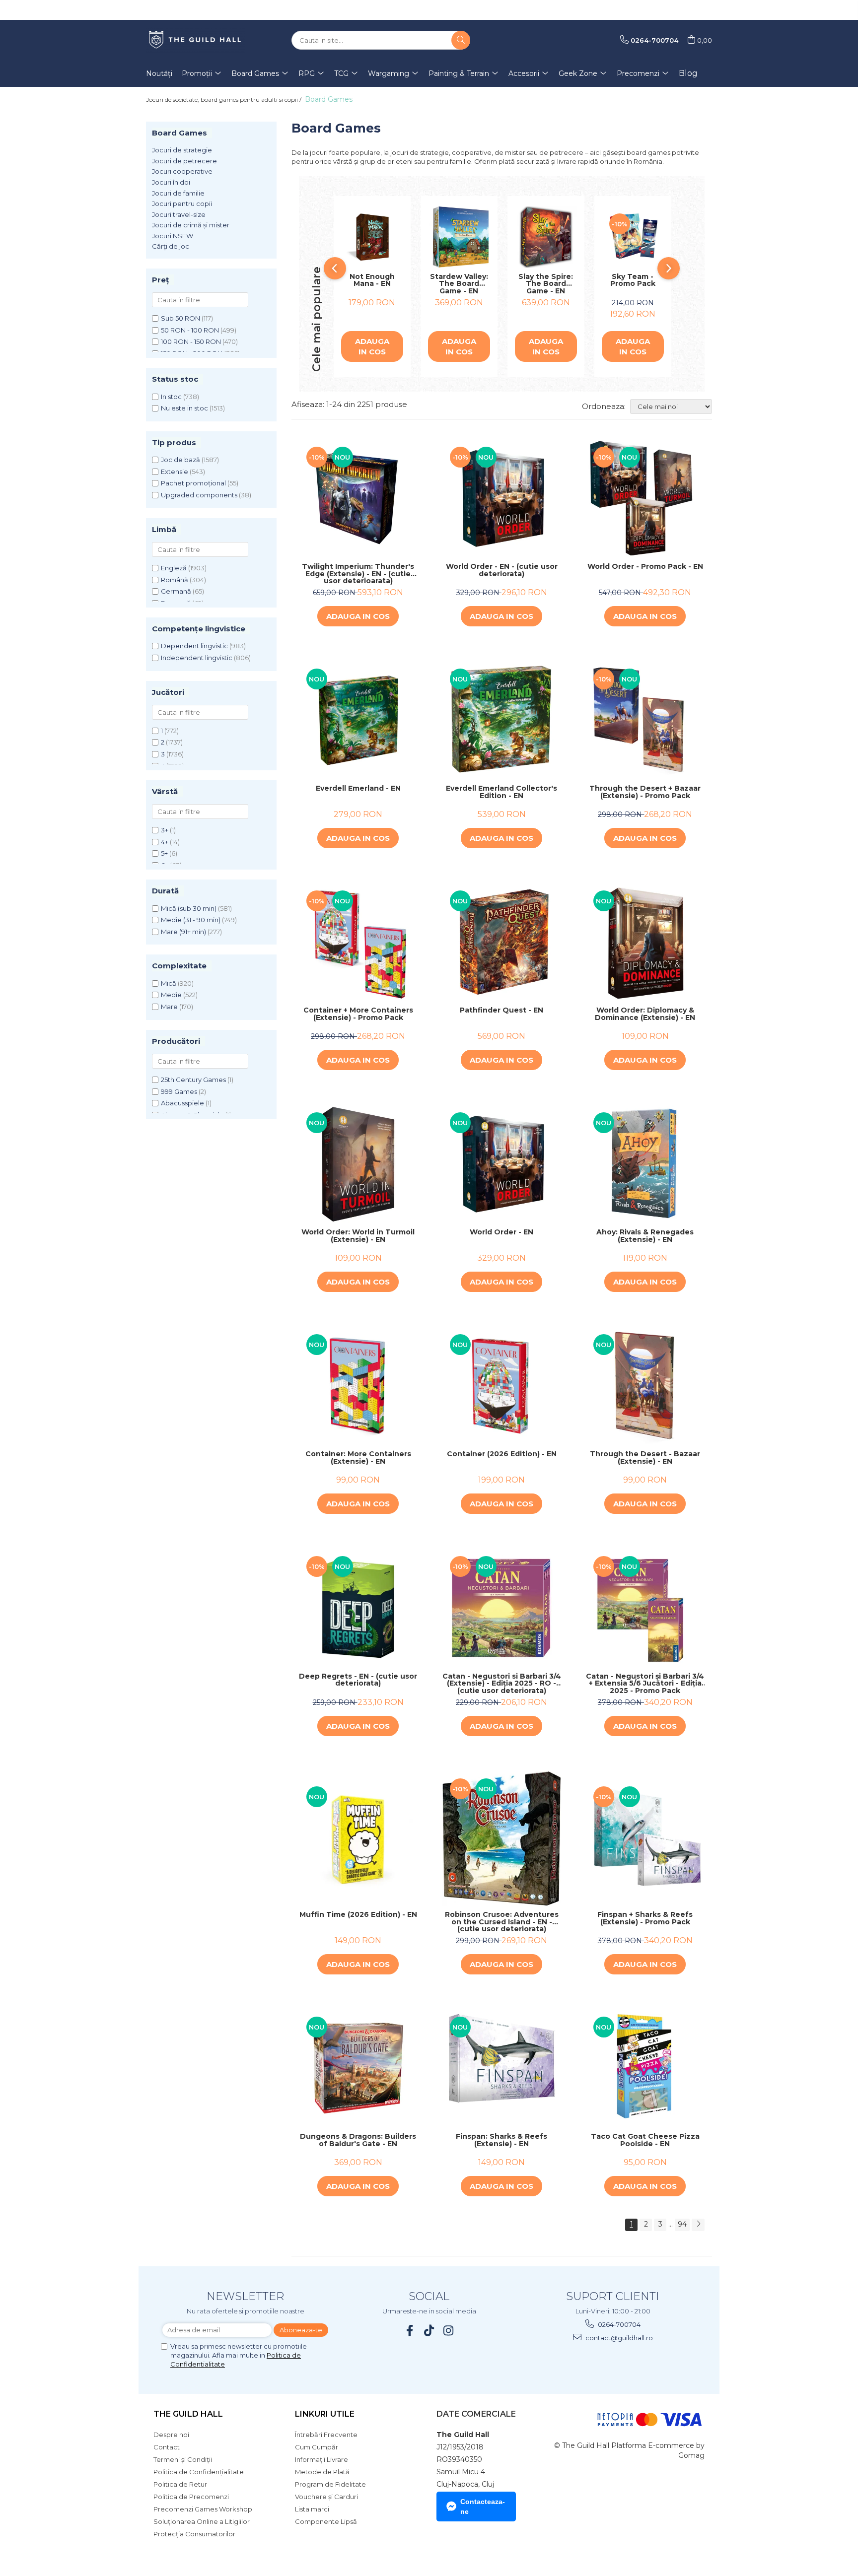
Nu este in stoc (184, 408)
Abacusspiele (182, 1103)
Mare (169, 1007)
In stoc (171, 397)
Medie (171, 995)
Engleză (174, 568)
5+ (164, 853)
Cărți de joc (171, 246)
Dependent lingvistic (194, 646)
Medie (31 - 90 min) (191, 920)
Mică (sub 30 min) (189, 908)
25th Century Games (193, 1080)
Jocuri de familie (178, 193)
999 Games (179, 1091)
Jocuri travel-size (179, 214)
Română (175, 580)
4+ (165, 842)
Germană (176, 591)
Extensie (175, 472)
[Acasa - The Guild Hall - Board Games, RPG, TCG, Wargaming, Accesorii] (196, 40)
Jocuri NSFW (173, 236)
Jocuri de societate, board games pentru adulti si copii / (224, 100)
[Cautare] (461, 40)
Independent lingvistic (197, 658)
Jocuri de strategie (182, 150)
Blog (688, 73)
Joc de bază (180, 460)
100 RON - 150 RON (191, 341)
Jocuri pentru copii (182, 203)
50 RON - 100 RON (190, 330)
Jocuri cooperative (182, 171)
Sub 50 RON (180, 318)
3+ (165, 830)
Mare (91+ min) (183, 932)
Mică (169, 983)
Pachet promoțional (193, 483)
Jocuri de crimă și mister (191, 225)
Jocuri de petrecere (184, 161)
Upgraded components (199, 495)
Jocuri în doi (171, 182)
